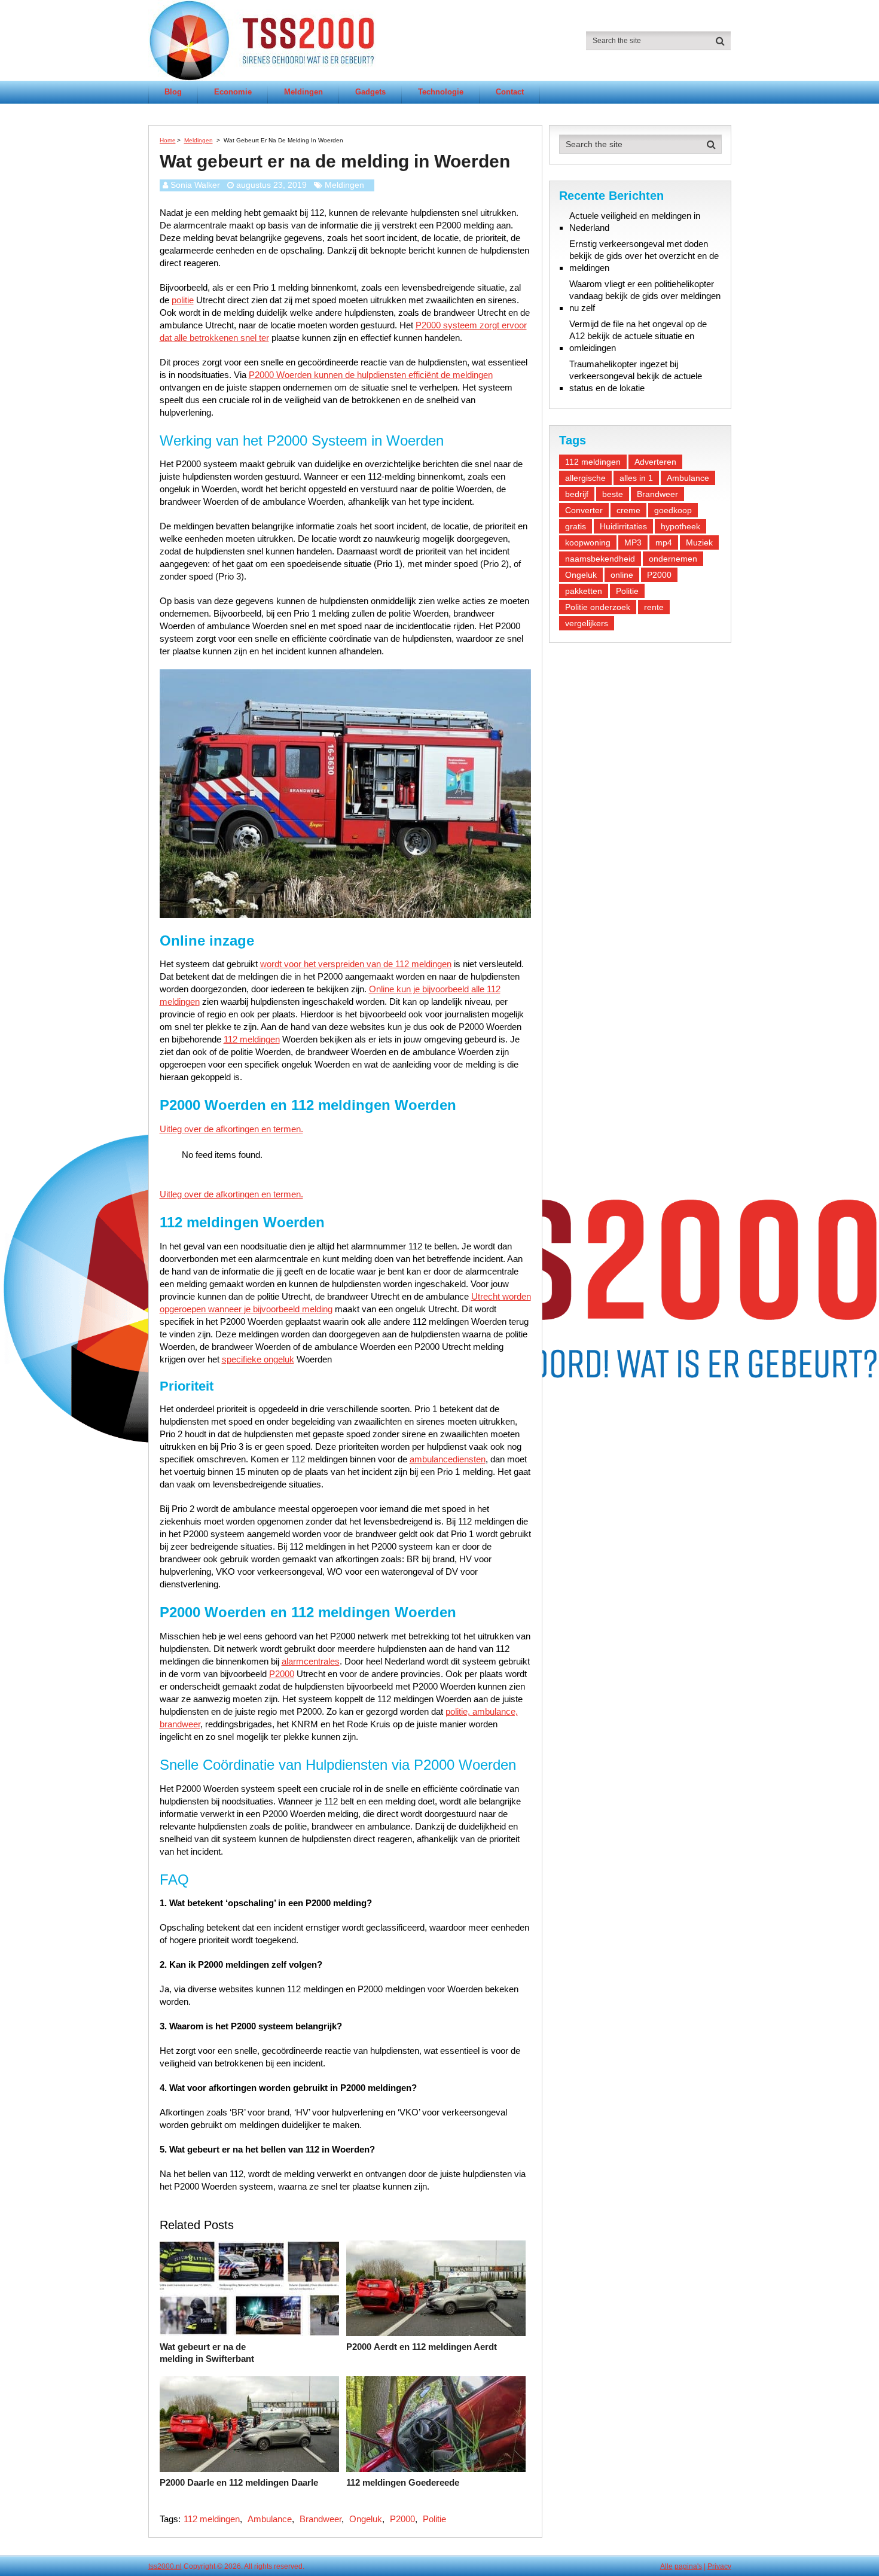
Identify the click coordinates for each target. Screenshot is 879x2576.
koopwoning (588, 542)
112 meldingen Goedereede (403, 2482)
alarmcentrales (311, 1661)
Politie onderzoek (598, 607)
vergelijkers (587, 623)
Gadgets (370, 92)
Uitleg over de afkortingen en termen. (231, 1129)
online (622, 575)
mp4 (664, 542)
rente (654, 607)
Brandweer (321, 2519)
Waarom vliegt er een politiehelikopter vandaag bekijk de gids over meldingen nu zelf (645, 296)
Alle (666, 2566)
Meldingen (303, 92)
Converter (584, 510)
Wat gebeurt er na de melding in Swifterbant (207, 2353)
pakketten (584, 591)
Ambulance (270, 2519)
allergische (585, 478)
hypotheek (680, 526)
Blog (173, 92)
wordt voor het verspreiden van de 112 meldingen (356, 964)
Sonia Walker (195, 185)
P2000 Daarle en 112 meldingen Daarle (239, 2482)
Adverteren (655, 462)
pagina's (688, 2566)
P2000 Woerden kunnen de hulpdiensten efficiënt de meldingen (371, 375)
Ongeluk (366, 2519)
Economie (233, 92)
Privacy (719, 2566)
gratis (576, 526)
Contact (510, 92)
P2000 (282, 1674)
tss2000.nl (165, 2566)
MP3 (633, 542)
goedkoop (673, 510)
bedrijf (577, 494)
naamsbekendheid (600, 559)
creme (628, 510)
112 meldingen (252, 1039)
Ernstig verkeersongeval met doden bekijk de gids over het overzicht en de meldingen (644, 256)
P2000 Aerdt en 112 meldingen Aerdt (422, 2347)
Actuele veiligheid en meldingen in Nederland (635, 222)
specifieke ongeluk (258, 1359)
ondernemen (673, 559)
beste (613, 494)
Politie (434, 2519)
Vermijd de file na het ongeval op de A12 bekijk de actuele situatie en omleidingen (638, 336)
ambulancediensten (448, 1459)
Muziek (699, 542)
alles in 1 (636, 478)
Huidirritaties (623, 526)
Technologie (441, 92)
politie (183, 300)
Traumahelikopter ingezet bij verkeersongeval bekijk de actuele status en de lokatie (636, 376)
